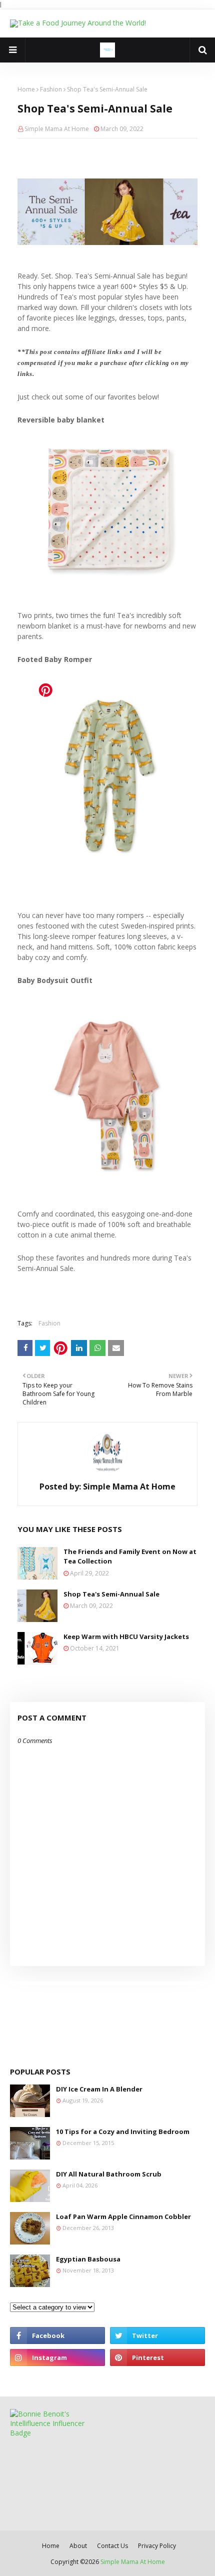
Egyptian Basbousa (88, 2259)
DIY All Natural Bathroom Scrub (109, 2174)
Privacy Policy (157, 2546)
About (78, 2546)
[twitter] (157, 2335)
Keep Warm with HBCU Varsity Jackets (126, 1636)
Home (26, 89)
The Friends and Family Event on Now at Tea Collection (130, 1556)
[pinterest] (157, 2357)
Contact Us (112, 2546)
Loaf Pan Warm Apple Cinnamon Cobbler (123, 2216)
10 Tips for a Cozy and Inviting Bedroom (123, 2131)
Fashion (51, 89)
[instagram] (57, 2357)
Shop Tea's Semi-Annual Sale (111, 1594)
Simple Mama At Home (57, 129)
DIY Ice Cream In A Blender (99, 2089)
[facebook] (57, 2335)
